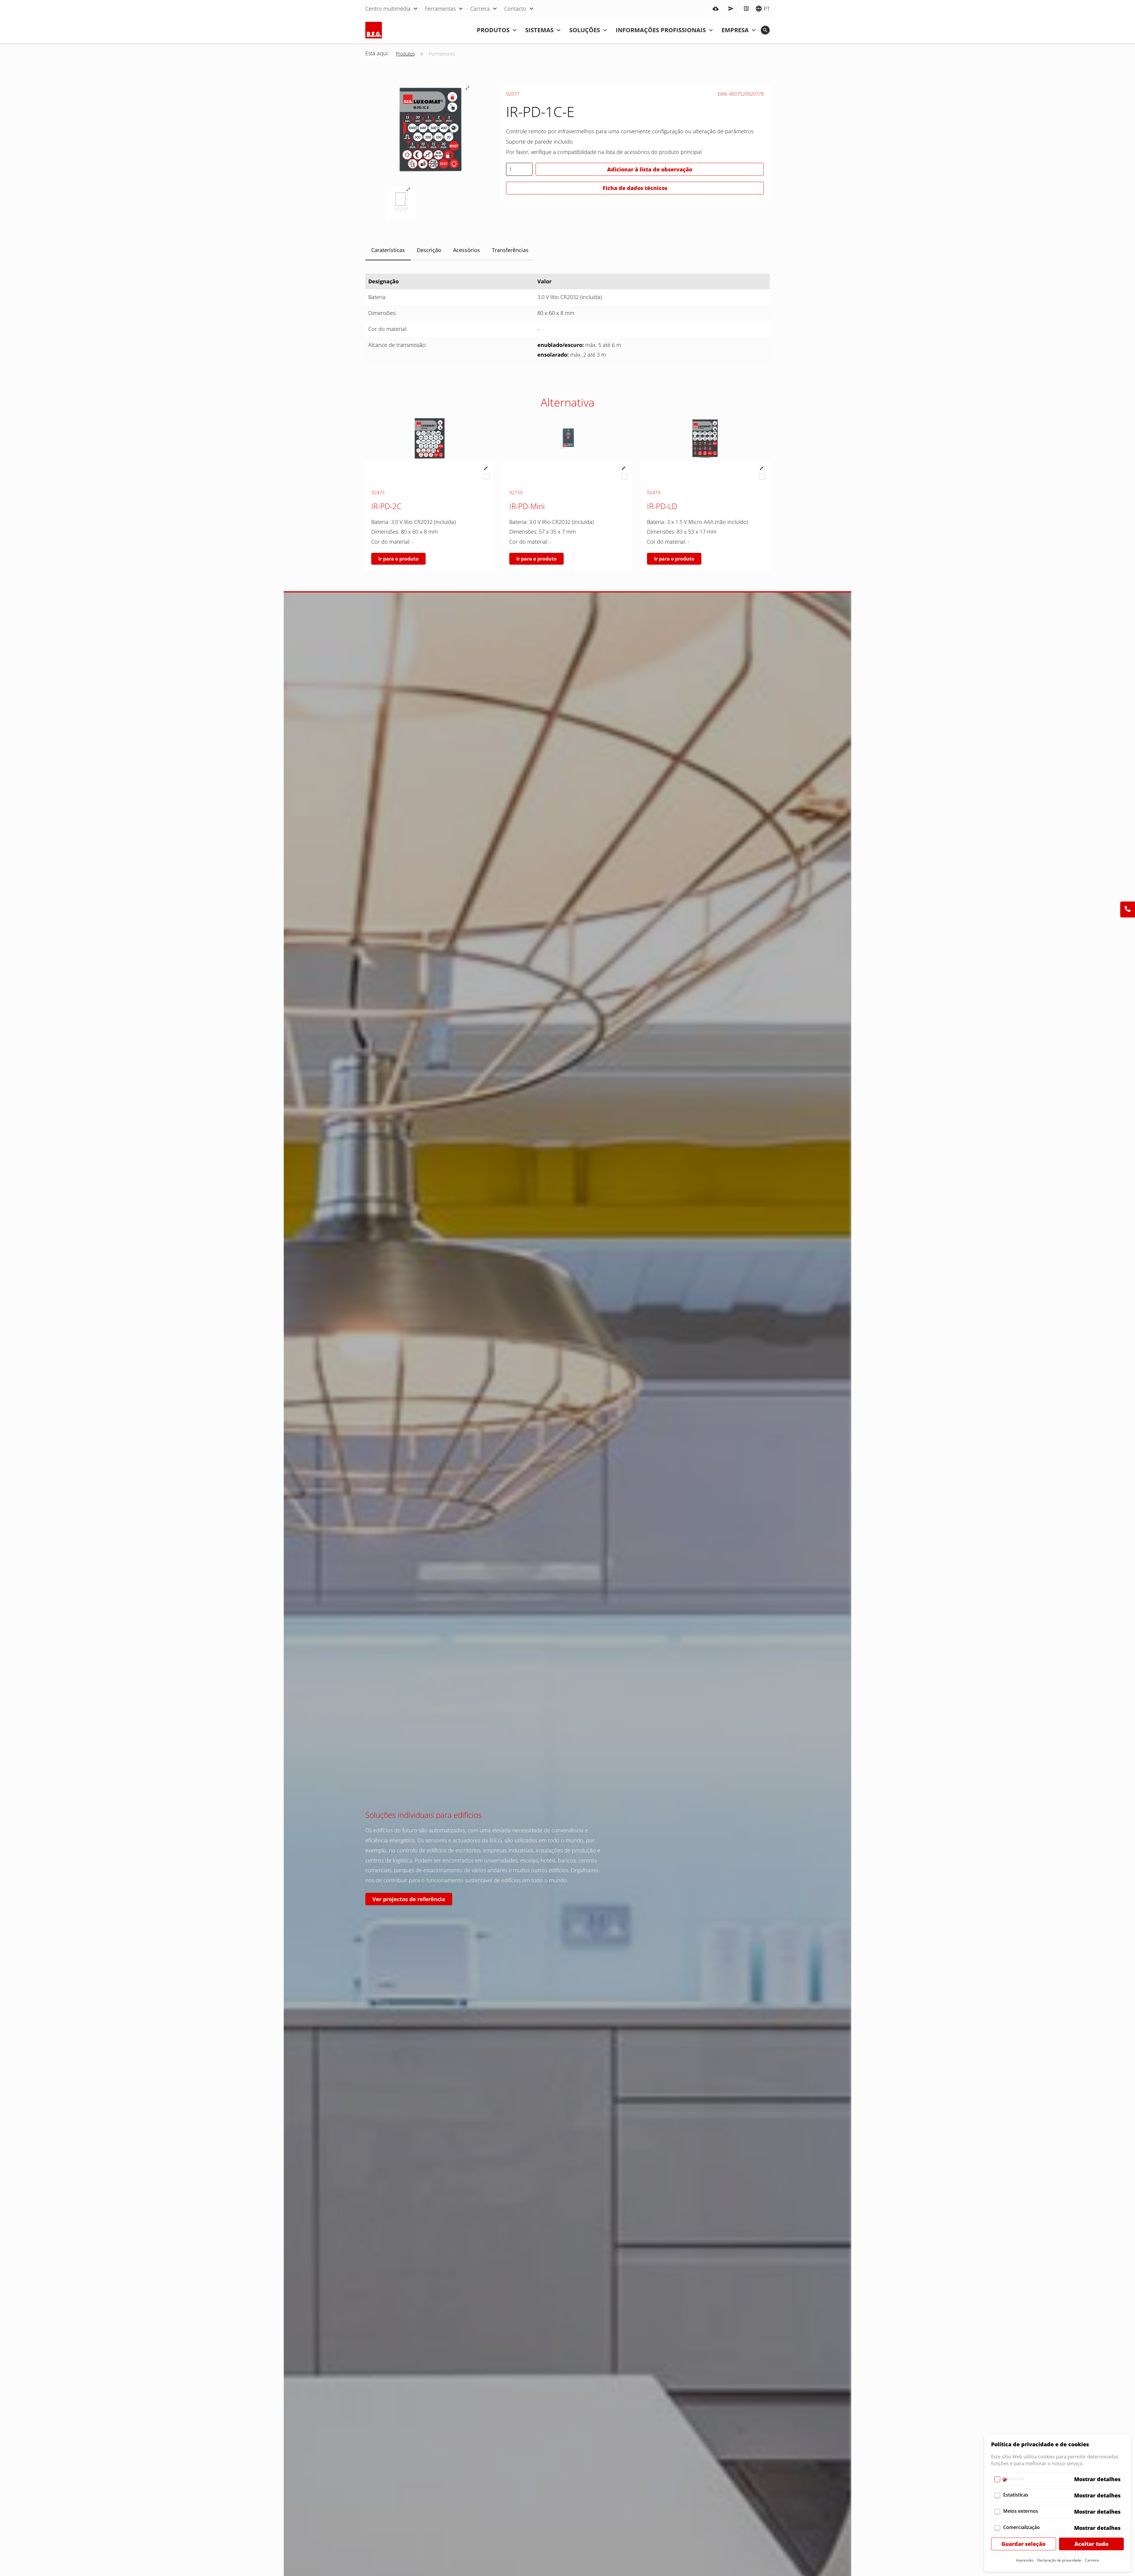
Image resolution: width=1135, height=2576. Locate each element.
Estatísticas (1016, 2495)
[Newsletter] (731, 9)
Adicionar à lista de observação (650, 169)
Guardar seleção (1023, 2544)
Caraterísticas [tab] (388, 250)
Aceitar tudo (1091, 2544)
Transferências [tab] (510, 250)
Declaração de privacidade (1059, 2560)
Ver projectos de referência (409, 1899)
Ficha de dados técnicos (635, 188)
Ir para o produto (398, 559)
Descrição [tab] (429, 250)
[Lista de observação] (746, 9)
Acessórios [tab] (467, 250)
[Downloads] (716, 9)
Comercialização (1022, 2527)
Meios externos (1021, 2511)
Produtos (405, 54)
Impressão (1025, 2560)
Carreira (1092, 2560)
